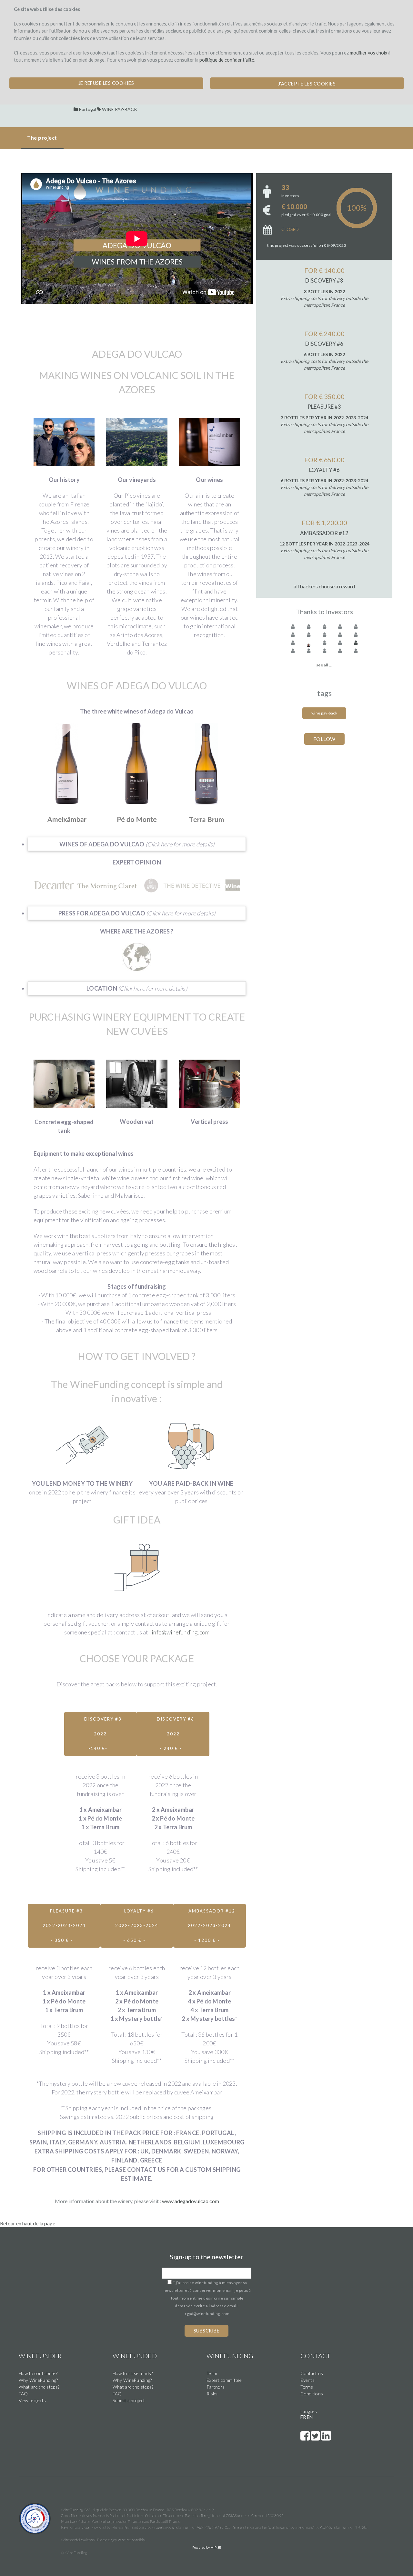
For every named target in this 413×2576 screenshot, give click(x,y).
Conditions (312, 2394)
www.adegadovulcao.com (191, 2201)
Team (212, 2373)
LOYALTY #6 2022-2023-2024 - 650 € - (137, 1926)
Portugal (87, 109)
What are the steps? (39, 2387)
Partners (216, 2387)
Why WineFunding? (38, 2380)
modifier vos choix (368, 53)
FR (303, 2417)
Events (307, 2380)
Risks (212, 2394)
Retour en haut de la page (28, 2223)
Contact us (312, 2373)
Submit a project (129, 2400)
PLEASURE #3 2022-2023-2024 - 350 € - (64, 1926)
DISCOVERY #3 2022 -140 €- (103, 1734)
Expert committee (224, 2380)
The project (42, 138)
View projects (32, 2400)
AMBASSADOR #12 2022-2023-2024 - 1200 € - (212, 1926)
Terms (307, 2387)
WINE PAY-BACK (120, 109)
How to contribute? (38, 2373)
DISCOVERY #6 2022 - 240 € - (176, 1734)
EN (310, 2417)
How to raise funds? (133, 2373)
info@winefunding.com (181, 1632)
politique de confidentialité (227, 60)
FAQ (23, 2394)
